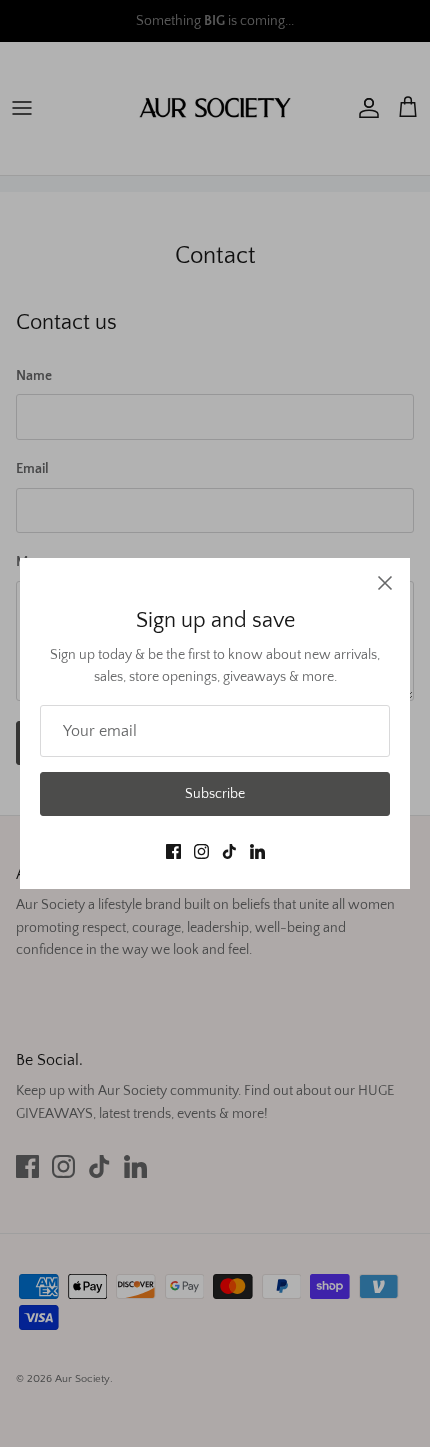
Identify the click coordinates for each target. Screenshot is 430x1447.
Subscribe (215, 794)
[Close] (385, 583)
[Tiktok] (229, 851)
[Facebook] (173, 851)
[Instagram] (201, 851)
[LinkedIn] (257, 851)
